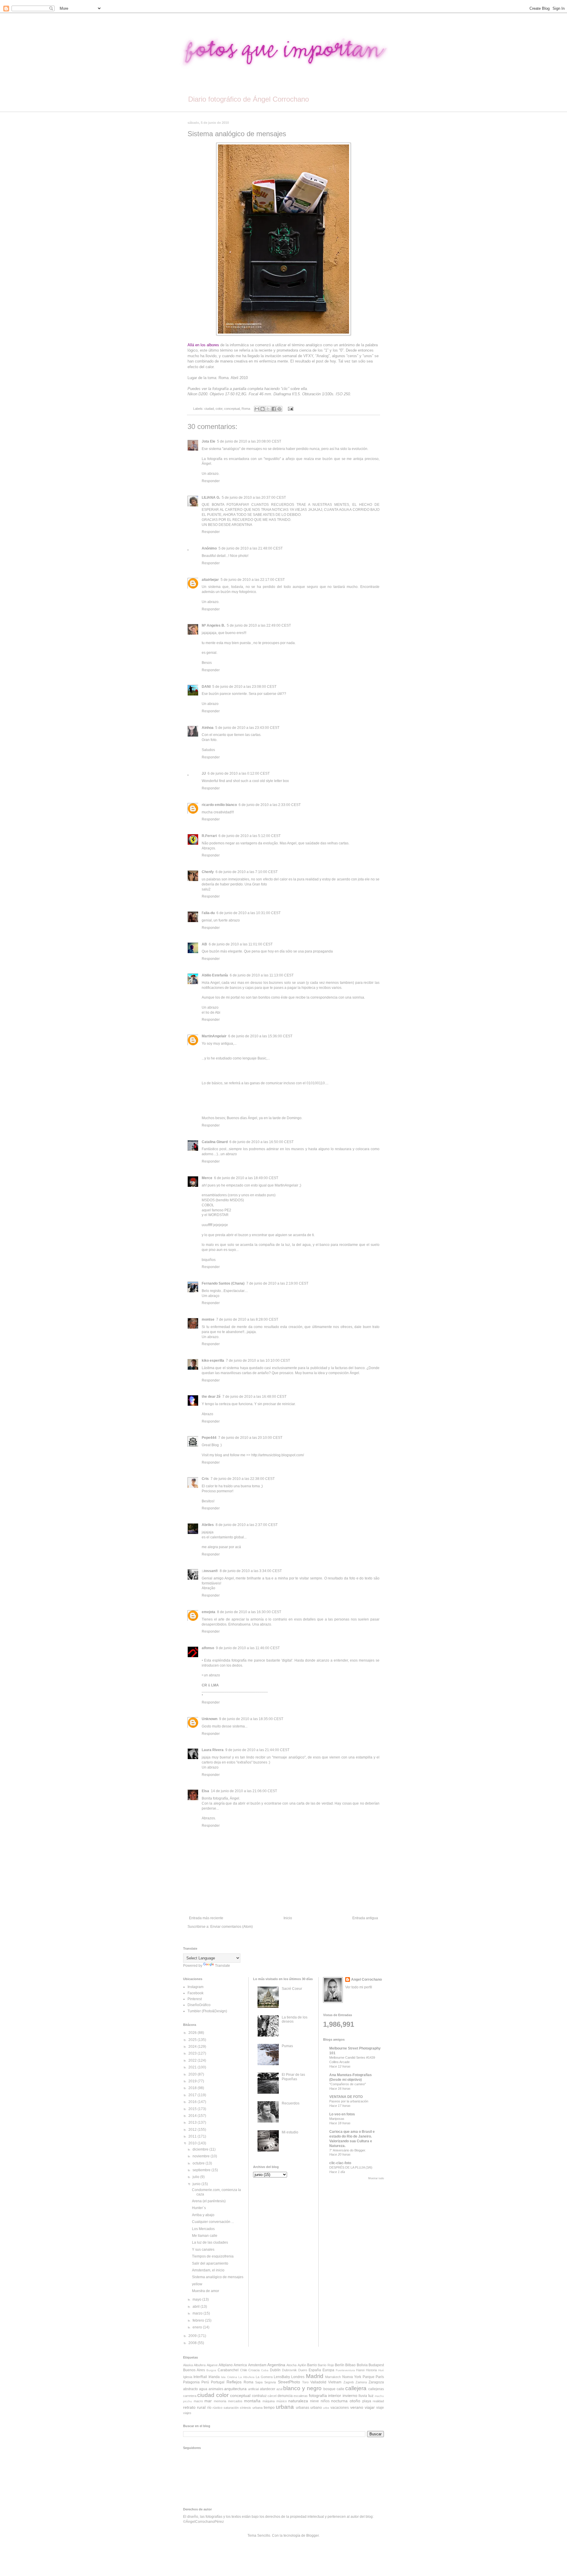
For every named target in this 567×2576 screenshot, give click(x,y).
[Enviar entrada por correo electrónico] (290, 409)
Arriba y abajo (203, 2215)
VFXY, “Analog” (316, 356)
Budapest (376, 2365)
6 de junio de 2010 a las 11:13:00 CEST (262, 975)
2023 (193, 2053)
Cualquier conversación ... (213, 2222)
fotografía (318, 2395)
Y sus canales (203, 2250)
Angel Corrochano (366, 1979)
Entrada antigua (365, 1918)
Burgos (211, 2370)
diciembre (201, 2149)
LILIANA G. (211, 498)
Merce (207, 1178)
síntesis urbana (251, 2408)
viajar (370, 2407)
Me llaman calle (205, 2236)
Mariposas (337, 2119)
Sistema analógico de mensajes (218, 2277)
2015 (193, 2109)
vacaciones (340, 2408)
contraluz (259, 2396)
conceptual (232, 409)
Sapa (259, 2382)
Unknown (210, 1719)
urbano (316, 2408)
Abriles (208, 1525)
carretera (190, 2396)
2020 (193, 2074)
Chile (244, 2370)
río (209, 2408)
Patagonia (191, 2382)
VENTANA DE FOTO (346, 2097)
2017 (193, 2095)
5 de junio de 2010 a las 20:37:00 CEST (254, 498)
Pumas (287, 2046)
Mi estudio (290, 2132)
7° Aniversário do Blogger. (348, 2150)
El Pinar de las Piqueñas (293, 2077)
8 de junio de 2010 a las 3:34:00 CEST (251, 1571)
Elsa (205, 1791)
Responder (211, 481)
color (219, 409)
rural (201, 2407)
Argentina (276, 2365)
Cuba (265, 2370)
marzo (198, 2313)
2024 (193, 2047)
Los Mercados (203, 2229)
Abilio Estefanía (215, 975)
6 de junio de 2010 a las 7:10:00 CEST (247, 872)
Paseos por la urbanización (349, 2101)
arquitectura (235, 2389)
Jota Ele (208, 441)
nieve (315, 2401)
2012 (193, 2130)
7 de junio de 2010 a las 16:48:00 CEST (254, 1397)
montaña (252, 2401)
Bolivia (362, 2365)
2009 (193, 2336)
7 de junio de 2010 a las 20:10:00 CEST (250, 1438)
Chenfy (208, 872)
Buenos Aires (194, 2370)
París (380, 2377)
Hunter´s (199, 2208)
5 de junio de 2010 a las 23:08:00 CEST (244, 687)
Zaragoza (376, 2382)
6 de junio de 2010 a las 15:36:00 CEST (260, 1036)
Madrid (315, 2376)
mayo (197, 2299)
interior (335, 2395)
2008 (193, 2343)
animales (216, 2389)
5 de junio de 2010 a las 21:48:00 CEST (251, 548)
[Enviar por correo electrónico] (257, 409)
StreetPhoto (289, 2382)
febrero (199, 2320)
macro (198, 2401)
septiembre (202, 2170)
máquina (269, 2401)
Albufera (200, 2365)
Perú (205, 2382)
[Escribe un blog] (263, 409)
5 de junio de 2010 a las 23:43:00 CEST (247, 728)
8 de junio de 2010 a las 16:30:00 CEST (249, 1612)
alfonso (208, 1648)
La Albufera (246, 2377)
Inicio (288, 1918)
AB (204, 944)
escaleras (301, 2396)
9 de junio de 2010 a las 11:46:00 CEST (248, 1648)
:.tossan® (210, 1571)
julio (196, 2177)
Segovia (270, 2382)
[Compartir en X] (268, 409)
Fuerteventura (345, 2370)
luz (371, 2395)
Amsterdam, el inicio (208, 2270)
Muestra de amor (206, 2291)
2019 (193, 2081)
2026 (193, 2033)
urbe (326, 2408)
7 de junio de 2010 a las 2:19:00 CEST (277, 1283)
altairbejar (210, 580)
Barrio (312, 2365)
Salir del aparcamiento (210, 2263)
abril (197, 2307)
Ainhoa (208, 728)
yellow (197, 2284)
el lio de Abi (211, 1012)
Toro (305, 2382)
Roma (246, 409)
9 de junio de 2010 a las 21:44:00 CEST (257, 1750)
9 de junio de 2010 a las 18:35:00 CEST (251, 1719)
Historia (371, 2370)
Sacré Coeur (292, 1989)
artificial (253, 2389)
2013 (193, 2122)
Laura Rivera (213, 1750)
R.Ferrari (209, 836)
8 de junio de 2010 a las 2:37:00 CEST (247, 1525)
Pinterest (195, 1999)
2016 (193, 2102)
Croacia (254, 2370)
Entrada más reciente (206, 1918)
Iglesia (188, 2377)
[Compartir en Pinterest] (279, 409)
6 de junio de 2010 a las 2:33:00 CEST (270, 805)
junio (197, 2184)
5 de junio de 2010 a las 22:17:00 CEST (253, 580)
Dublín (275, 2370)
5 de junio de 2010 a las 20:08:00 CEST (249, 441)
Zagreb (349, 2382)
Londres (298, 2377)
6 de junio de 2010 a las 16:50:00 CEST (261, 1142)
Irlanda (214, 2377)
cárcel (272, 2396)
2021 (193, 2067)
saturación (231, 2408)
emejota (208, 1612)
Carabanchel (228, 2370)
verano (357, 2407)
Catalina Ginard (215, 1142)
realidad (378, 2401)
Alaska (188, 2365)
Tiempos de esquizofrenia (213, 2256)
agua (203, 2389)
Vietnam (335, 2382)
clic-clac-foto (340, 2163)
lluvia (363, 2396)
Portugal (218, 2382)
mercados (235, 2401)
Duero (303, 2370)
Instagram (195, 1987)
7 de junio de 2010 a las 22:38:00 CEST (243, 1479)
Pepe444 (209, 1438)
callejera (356, 2388)
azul (279, 2389)
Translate (223, 1966)
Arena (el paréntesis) (209, 2201)
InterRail (200, 2377)
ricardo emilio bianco (219, 805)
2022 (193, 2060)
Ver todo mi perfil (359, 1987)
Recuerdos (291, 2103)
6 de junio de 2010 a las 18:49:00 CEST (246, 1178)
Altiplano (226, 2365)
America (240, 2365)
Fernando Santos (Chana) (223, 1283)
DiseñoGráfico (199, 2005)
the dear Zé (211, 1397)
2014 (193, 2116)
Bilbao (350, 2365)
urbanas (303, 2408)
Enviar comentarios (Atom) (232, 1927)
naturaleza (298, 2401)
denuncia (285, 2396)
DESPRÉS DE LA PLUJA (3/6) (351, 2167)
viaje (380, 2408)
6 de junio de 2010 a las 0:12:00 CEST (239, 773)
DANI (206, 687)
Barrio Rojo (326, 2365)
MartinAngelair (214, 1036)
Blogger (312, 2536)
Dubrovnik (289, 2370)
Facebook (195, 1993)
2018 (193, 2088)
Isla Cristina (229, 2377)
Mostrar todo (376, 2178)
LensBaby (282, 2377)
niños (325, 2401)
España (315, 2370)
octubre (199, 2163)
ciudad (209, 409)
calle (340, 2389)
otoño (355, 2401)
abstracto (190, 2389)
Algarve (212, 2365)
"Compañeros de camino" (348, 2084)
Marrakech (333, 2377)
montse (208, 1319)
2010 (193, 2143)
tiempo (269, 2408)
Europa (328, 2370)
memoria (220, 2401)
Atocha (291, 2365)
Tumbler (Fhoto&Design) (207, 2011)
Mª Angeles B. (213, 625)
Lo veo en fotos (342, 2114)
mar (208, 2401)
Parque (369, 2377)
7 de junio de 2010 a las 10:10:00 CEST (258, 1361)
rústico (217, 2408)
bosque (329, 2389)
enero (198, 2327)
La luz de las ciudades (210, 2242)
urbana (285, 2407)
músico (282, 2401)
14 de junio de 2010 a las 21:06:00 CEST (244, 1791)
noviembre (202, 2156)
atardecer (268, 2389)
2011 (193, 2136)
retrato (189, 2407)
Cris (205, 1479)
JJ (204, 773)
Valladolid (318, 2382)
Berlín (340, 2365)
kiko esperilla (213, 1361)
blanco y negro (302, 2388)
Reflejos (234, 2382)
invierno (350, 2395)
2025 (193, 2040)
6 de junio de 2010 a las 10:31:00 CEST (249, 913)
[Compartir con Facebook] (274, 409)
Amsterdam (257, 2365)
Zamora (361, 2382)
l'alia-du (208, 913)
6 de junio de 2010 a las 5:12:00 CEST (250, 836)
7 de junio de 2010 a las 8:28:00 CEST (247, 1319)
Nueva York (352, 2377)
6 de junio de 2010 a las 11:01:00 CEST (241, 944)
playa (367, 2401)
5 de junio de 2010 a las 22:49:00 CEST (259, 625)
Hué (381, 2370)
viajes (187, 2413)
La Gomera (264, 2377)
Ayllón (302, 2365)
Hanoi (360, 2370)
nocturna (339, 2401)
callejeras (376, 2389)
